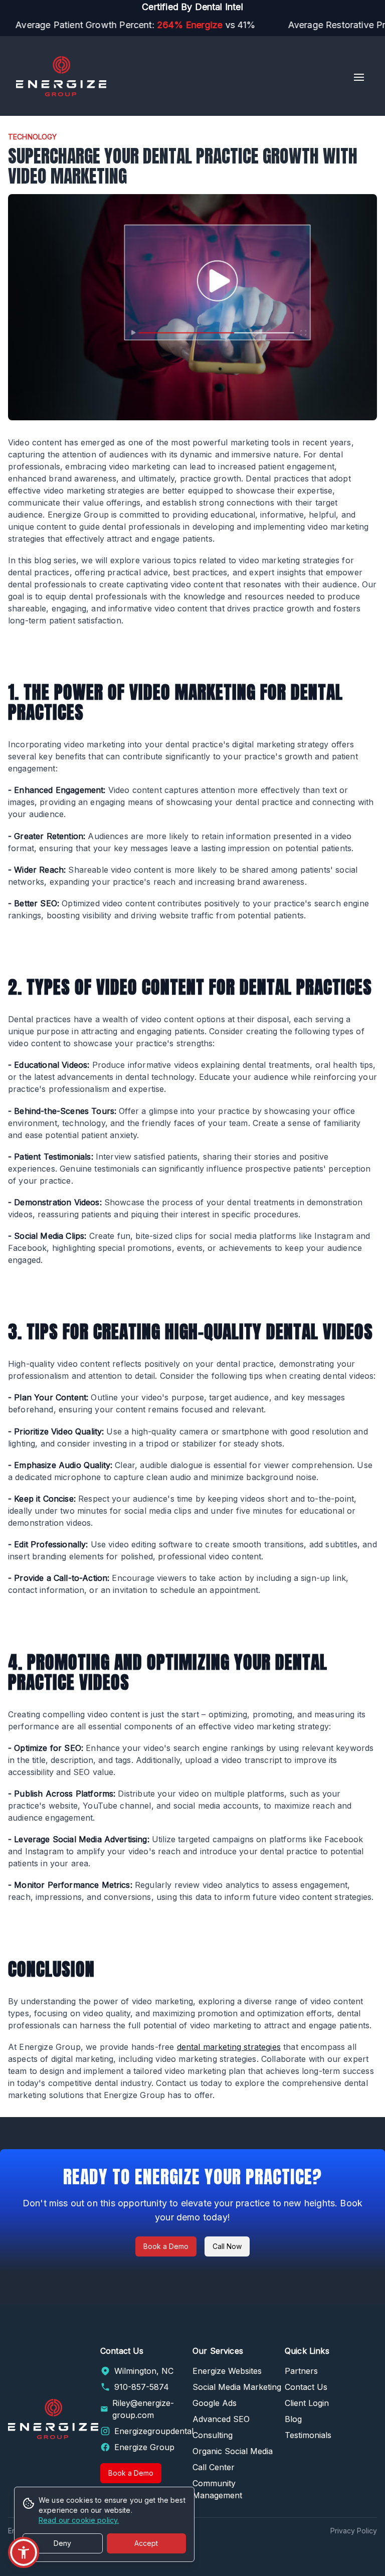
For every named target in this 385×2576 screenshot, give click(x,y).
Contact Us (306, 2387)
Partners (301, 2371)
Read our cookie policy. (79, 2520)
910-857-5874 (142, 2387)
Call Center (214, 2467)
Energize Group (144, 2447)
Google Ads (215, 2403)
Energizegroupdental (154, 2431)
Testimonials (308, 2435)
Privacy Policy (354, 2531)
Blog (293, 2419)
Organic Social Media (233, 2451)
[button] (24, 2552)
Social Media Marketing (237, 2387)
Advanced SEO (221, 2419)
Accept (146, 2543)
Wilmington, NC (144, 2371)
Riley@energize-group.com (143, 2409)
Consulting (213, 2435)
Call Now (227, 2246)
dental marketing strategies (229, 2047)
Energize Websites (227, 2371)
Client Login (307, 2403)
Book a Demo (166, 2246)
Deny (62, 2543)
